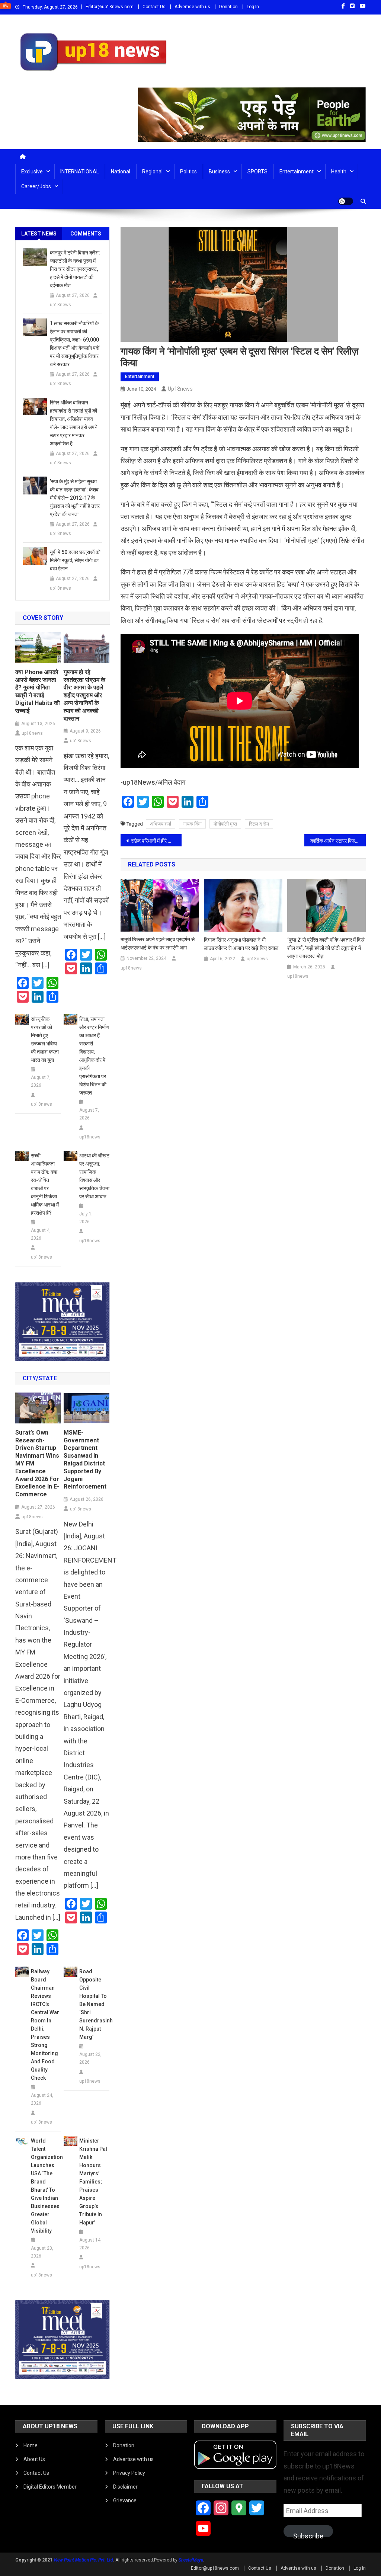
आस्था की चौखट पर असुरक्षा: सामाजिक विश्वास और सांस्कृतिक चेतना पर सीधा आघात (94, 1176)
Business (219, 172)
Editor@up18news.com (110, 7)
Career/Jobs (36, 186)
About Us (34, 2459)
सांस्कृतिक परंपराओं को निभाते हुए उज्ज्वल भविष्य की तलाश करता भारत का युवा (45, 1039)
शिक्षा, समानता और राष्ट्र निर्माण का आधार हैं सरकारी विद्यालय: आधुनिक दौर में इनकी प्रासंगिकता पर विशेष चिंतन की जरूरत (94, 1056)
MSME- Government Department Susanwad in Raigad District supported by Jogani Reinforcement (85, 1460)
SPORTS (257, 172)
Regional (152, 172)
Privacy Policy (129, 2473)
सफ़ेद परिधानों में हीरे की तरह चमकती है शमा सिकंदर (156, 841)
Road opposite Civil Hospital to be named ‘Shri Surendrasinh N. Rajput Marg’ (94, 2004)
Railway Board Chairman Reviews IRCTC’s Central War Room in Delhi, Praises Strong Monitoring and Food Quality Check (45, 2025)
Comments (86, 234)
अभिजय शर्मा (161, 824)
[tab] (39, 234)
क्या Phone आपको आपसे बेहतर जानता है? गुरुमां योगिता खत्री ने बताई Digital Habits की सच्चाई (38, 691)
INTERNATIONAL (80, 172)
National (121, 172)
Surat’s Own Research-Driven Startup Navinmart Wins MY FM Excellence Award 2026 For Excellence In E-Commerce (37, 1463)
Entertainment (297, 172)
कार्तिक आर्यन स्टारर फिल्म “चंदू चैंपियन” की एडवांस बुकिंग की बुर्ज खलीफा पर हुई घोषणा (338, 841)
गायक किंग (192, 824)
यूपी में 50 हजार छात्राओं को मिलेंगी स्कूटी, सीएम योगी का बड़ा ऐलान (75, 560)
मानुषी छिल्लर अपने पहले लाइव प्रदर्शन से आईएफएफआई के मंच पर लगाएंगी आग (158, 943)
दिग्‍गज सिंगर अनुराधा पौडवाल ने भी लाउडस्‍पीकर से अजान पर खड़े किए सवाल (241, 944)
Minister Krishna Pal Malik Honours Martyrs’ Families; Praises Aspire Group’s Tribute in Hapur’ (93, 2182)
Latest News (39, 234)
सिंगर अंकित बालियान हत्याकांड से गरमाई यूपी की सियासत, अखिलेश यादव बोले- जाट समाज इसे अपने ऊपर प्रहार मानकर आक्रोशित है (74, 423)
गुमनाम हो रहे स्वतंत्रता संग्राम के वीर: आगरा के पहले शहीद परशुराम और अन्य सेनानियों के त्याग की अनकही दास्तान (84, 695)
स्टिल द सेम (259, 824)
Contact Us (154, 7)
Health (339, 172)
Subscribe (308, 2535)
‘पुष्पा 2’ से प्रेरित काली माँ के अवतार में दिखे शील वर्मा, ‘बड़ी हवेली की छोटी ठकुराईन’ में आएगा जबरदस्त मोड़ (326, 948)
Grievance (125, 2500)
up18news (180, 389)
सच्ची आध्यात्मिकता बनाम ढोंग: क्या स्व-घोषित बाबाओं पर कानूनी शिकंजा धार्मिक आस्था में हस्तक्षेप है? (45, 1184)
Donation (228, 7)
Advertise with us (192, 7)
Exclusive (32, 172)
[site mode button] (346, 201)
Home (31, 2445)
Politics (188, 172)
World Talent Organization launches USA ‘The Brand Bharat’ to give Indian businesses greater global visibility (46, 2186)
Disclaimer (125, 2487)
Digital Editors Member (50, 2487)
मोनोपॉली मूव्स (225, 824)
